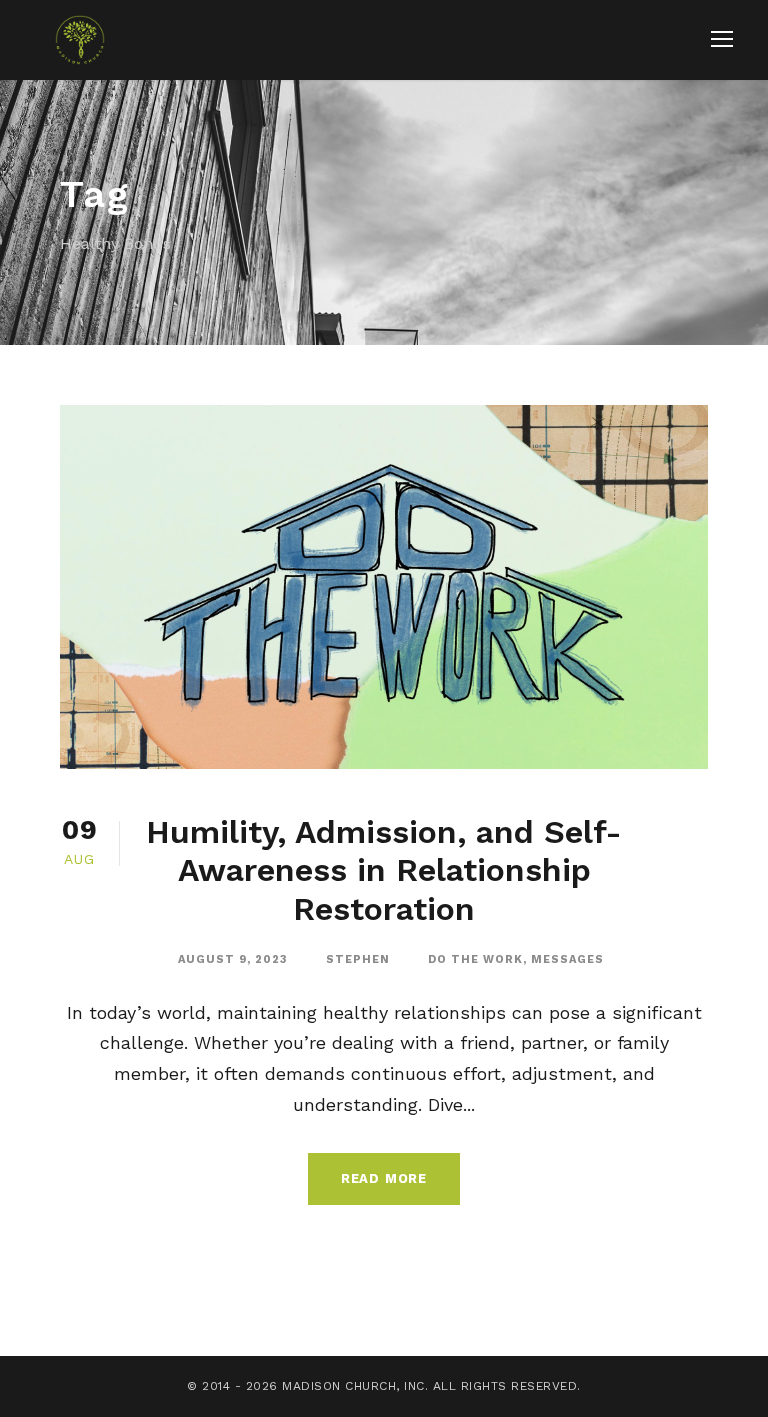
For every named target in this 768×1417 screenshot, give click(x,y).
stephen (358, 959)
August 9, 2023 (233, 959)
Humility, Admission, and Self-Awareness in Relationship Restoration (384, 870)
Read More (384, 1178)
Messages (567, 959)
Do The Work (475, 959)
